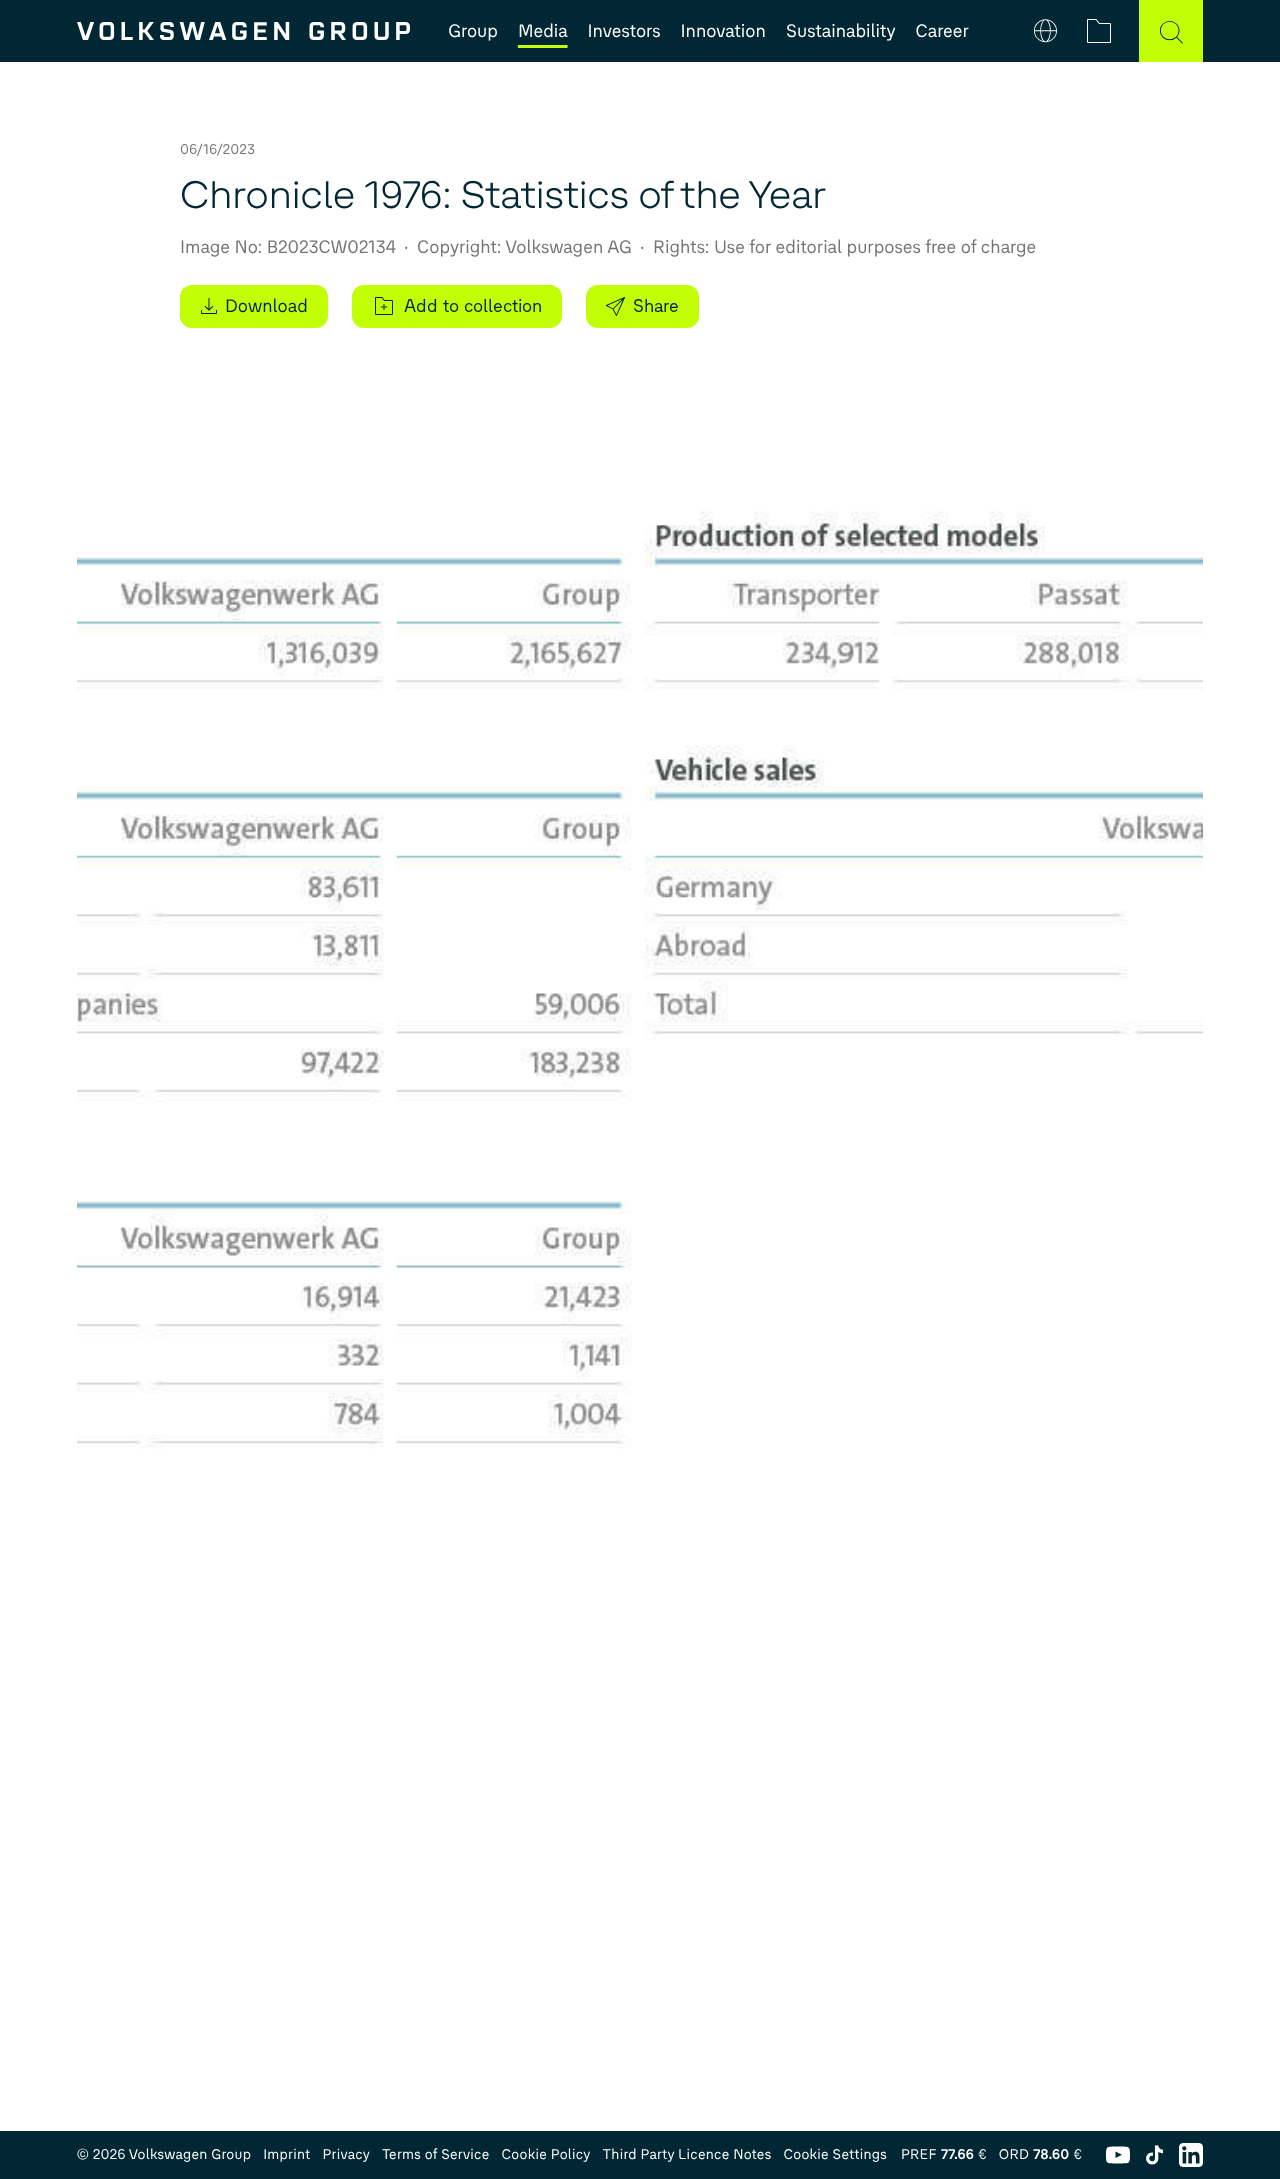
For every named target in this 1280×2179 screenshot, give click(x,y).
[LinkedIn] (1191, 2155)
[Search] (1171, 31)
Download (266, 306)
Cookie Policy (546, 2154)
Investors (624, 31)
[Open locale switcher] (1046, 31)
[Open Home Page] (243, 31)
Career (942, 31)
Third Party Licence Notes (687, 2154)
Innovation (723, 31)
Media (543, 31)
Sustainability (841, 31)
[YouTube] (1118, 2155)
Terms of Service (436, 2154)
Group (473, 31)
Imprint (286, 2154)
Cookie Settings (835, 2154)
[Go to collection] (1099, 31)
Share (656, 306)
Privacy (346, 2154)
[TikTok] (1154, 2155)
